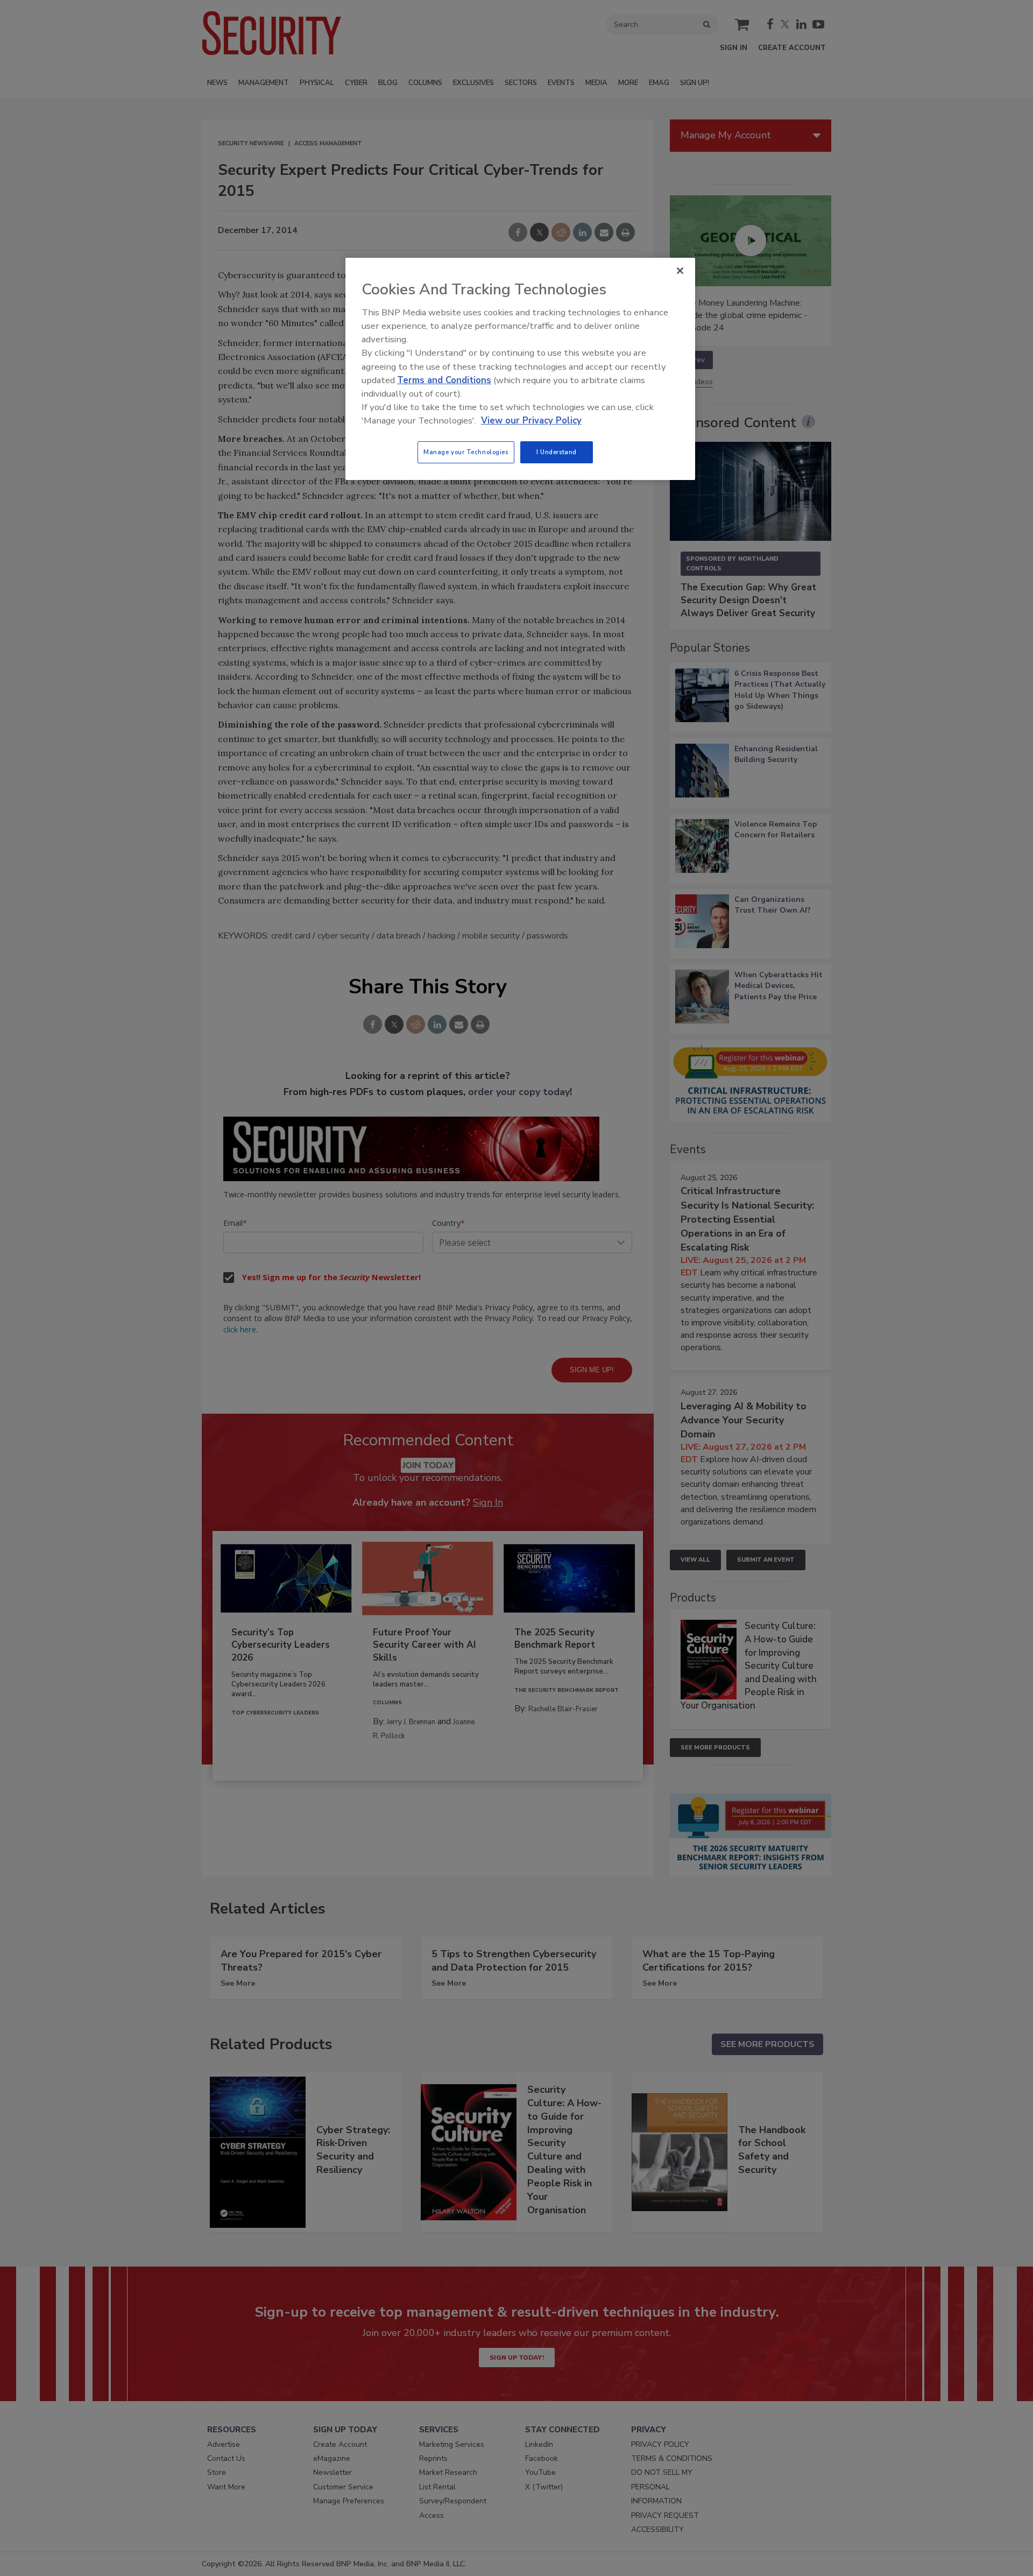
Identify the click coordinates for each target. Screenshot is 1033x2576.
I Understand (557, 452)
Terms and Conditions (444, 380)
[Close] (680, 271)
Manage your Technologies (466, 452)
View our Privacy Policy (531, 421)
